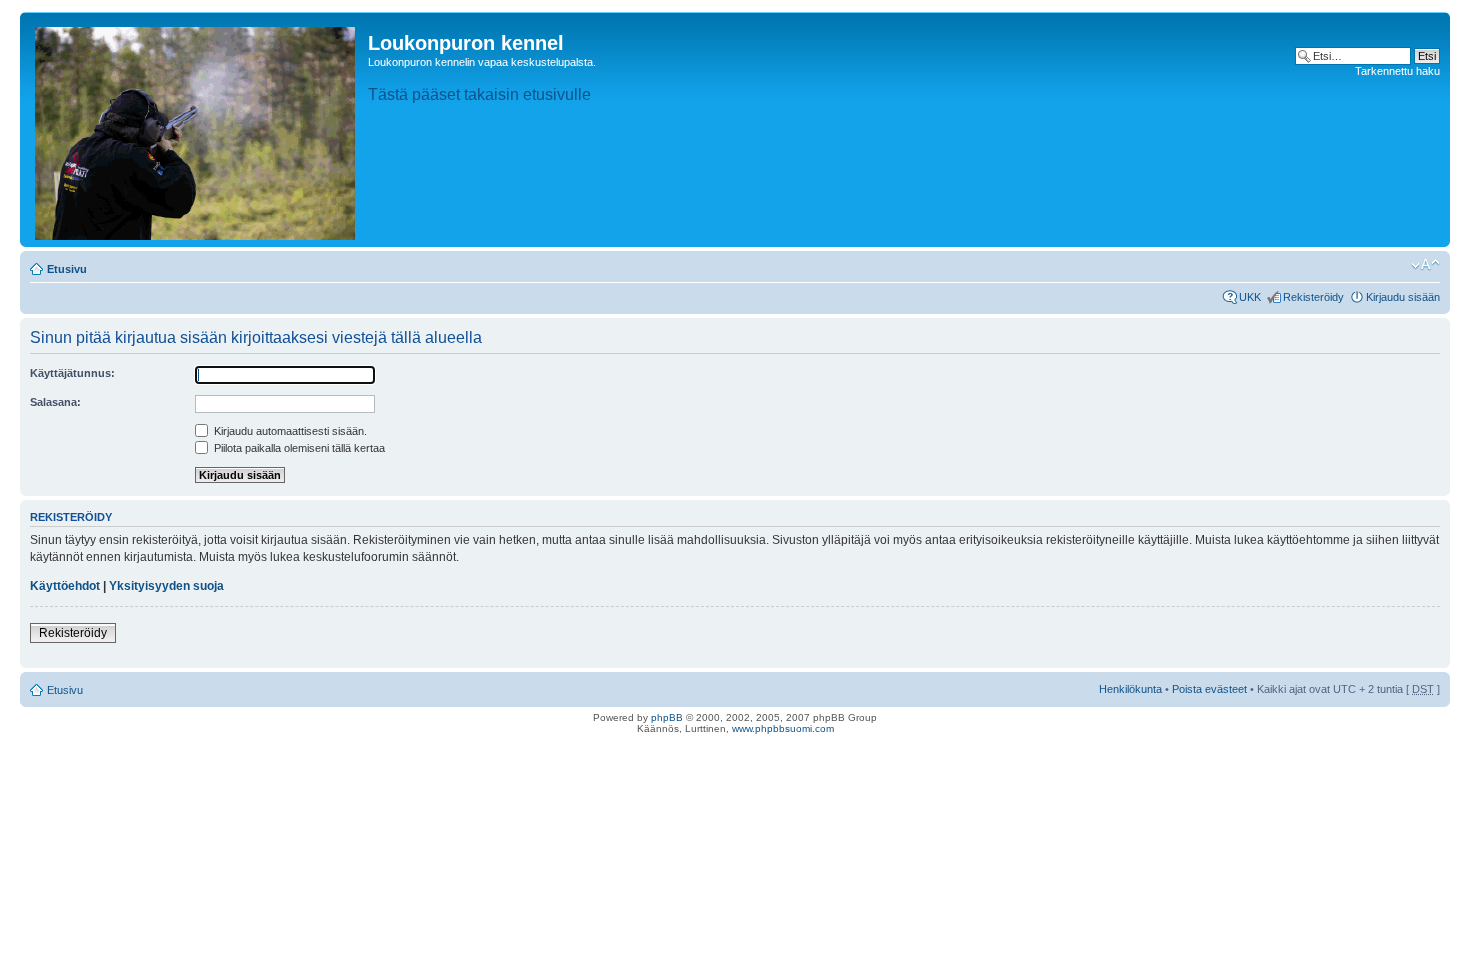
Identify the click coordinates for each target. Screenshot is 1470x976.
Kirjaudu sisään (1403, 297)
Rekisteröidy (1313, 297)
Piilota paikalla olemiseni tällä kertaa (298, 448)
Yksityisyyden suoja (166, 586)
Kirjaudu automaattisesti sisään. (289, 431)
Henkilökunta (1130, 689)
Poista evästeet (1209, 689)
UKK (1250, 297)
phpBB (667, 717)
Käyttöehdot (65, 586)
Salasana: (55, 402)
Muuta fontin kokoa (1425, 265)
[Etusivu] (196, 129)
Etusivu (67, 269)
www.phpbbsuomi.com (783, 728)
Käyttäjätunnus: (72, 373)
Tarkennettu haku (1397, 71)
